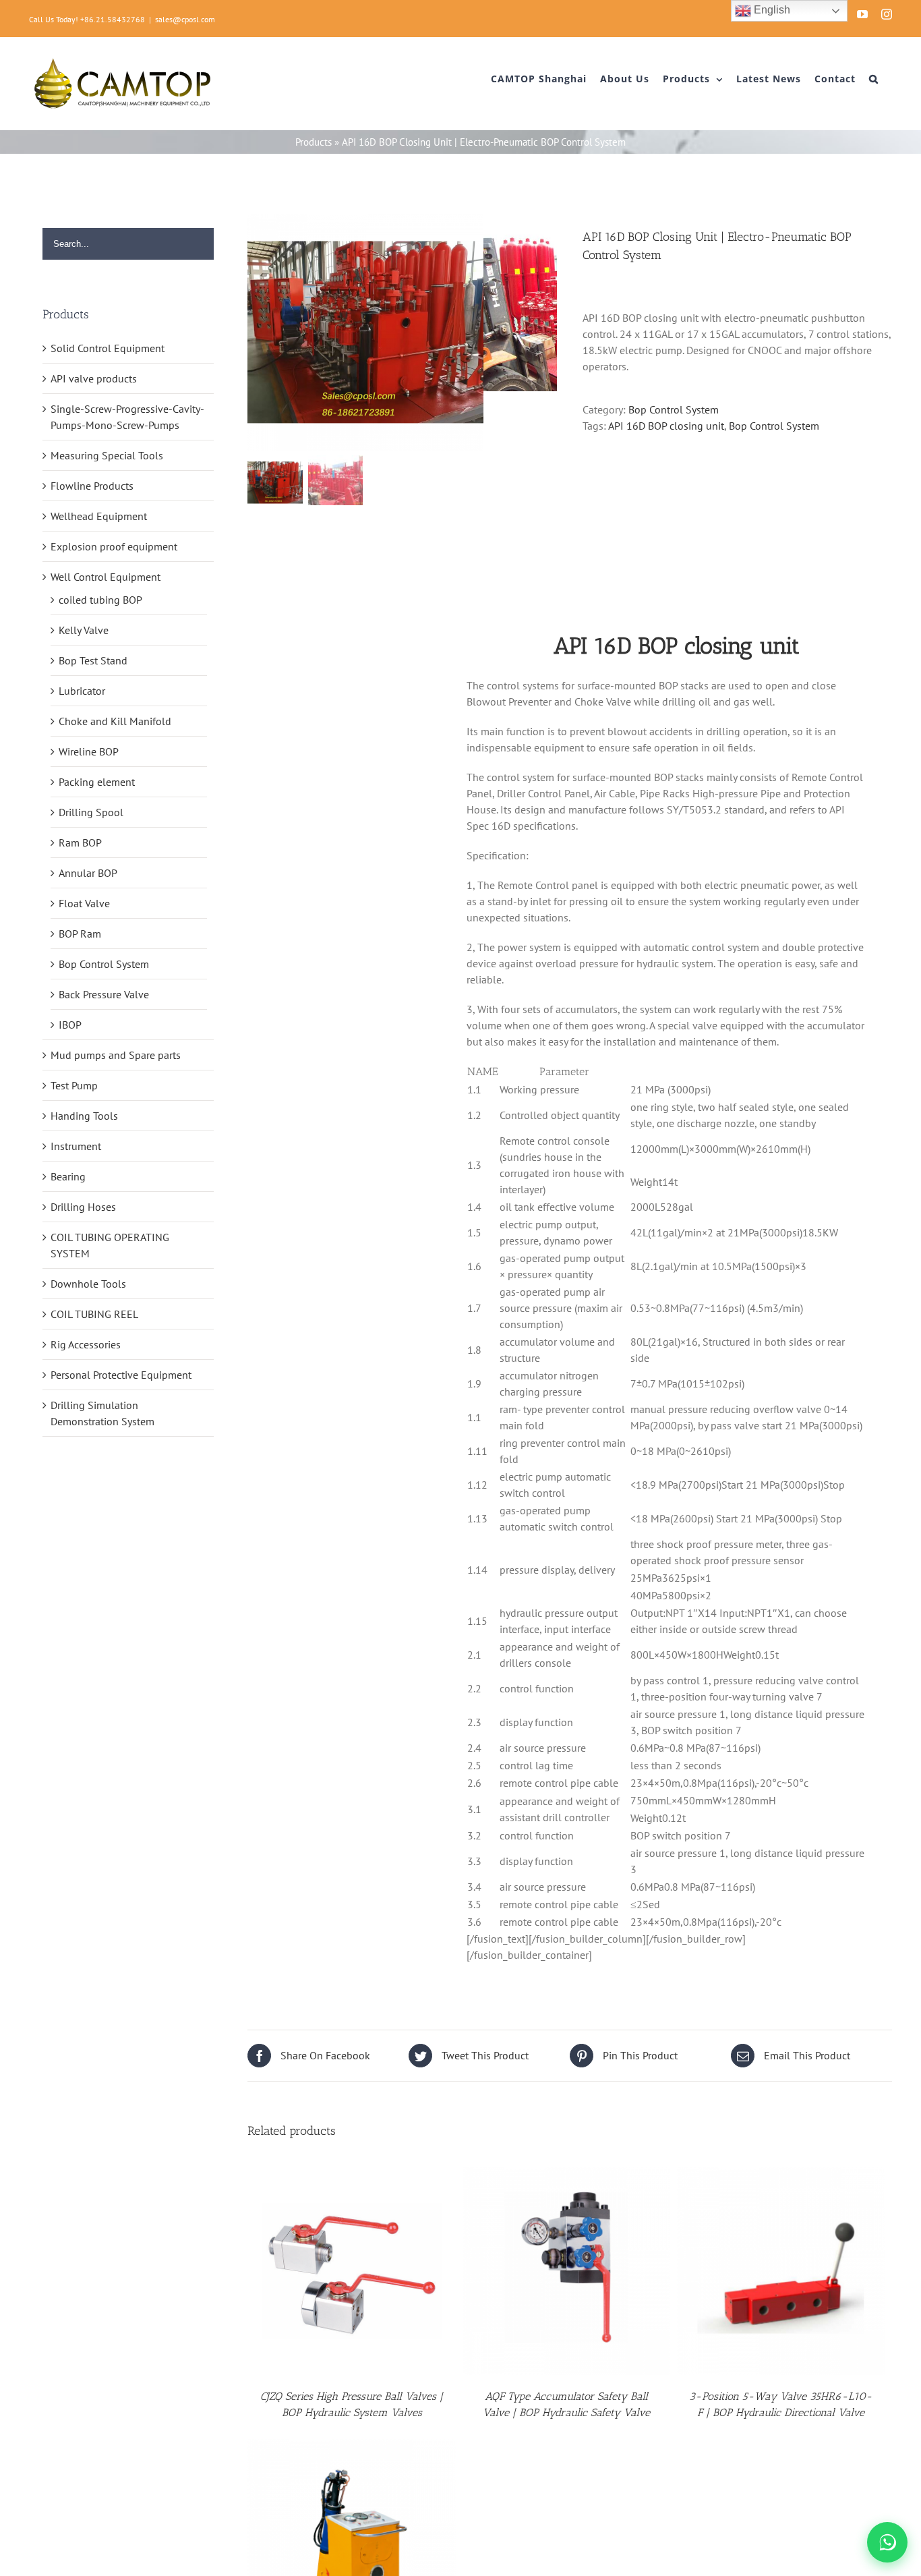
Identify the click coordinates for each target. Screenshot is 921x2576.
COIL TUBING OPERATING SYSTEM (110, 1245)
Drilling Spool (91, 812)
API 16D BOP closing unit (666, 426)
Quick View (352, 2273)
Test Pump (74, 1085)
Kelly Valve (84, 630)
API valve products (94, 378)
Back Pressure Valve (104, 994)
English (771, 10)
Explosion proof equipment (114, 546)
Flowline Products (92, 486)
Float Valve (84, 903)
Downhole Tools (88, 1284)
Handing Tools (84, 1116)
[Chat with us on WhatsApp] (887, 2542)
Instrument (76, 1146)
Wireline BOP (89, 751)
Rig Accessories (86, 1344)
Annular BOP (88, 873)
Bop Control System (674, 409)
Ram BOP (80, 842)
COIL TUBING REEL (94, 1314)
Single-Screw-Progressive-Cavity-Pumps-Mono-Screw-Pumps (127, 417)
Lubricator (82, 691)
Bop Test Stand (93, 660)
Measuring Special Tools (107, 455)
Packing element (97, 782)
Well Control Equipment (106, 577)
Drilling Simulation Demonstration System (102, 1413)
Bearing (68, 1176)
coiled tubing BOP (100, 600)
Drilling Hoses (83, 1207)
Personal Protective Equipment (121, 1375)
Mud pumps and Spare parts (116, 1055)
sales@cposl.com (185, 19)
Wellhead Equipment (99, 516)
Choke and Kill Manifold (115, 721)
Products (314, 142)
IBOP (70, 1025)
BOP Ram (80, 934)
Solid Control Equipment (108, 348)
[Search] (874, 79)
